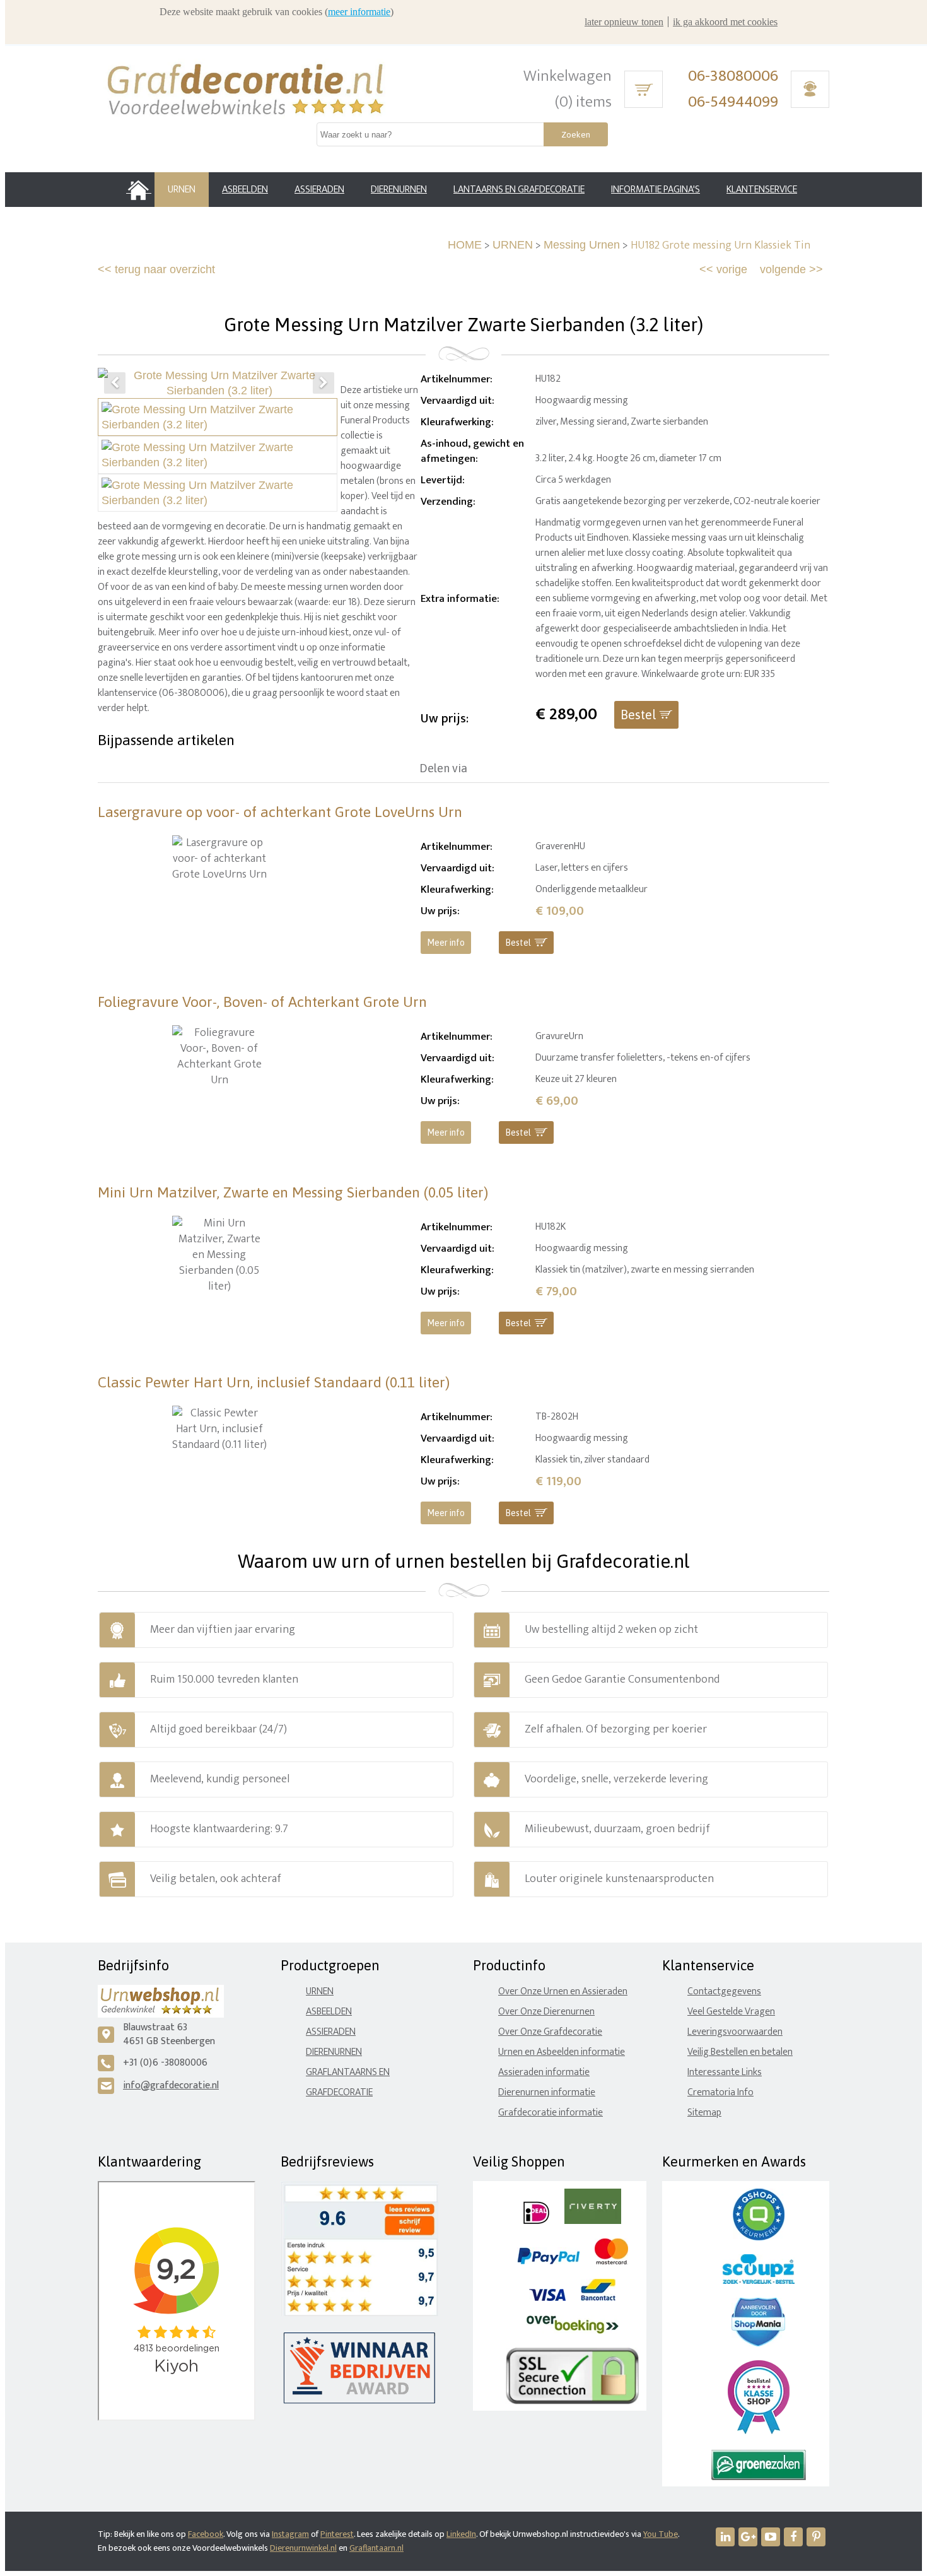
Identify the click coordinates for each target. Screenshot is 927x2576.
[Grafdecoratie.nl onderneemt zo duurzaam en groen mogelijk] (759, 2477)
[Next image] (324, 383)
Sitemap (704, 2113)
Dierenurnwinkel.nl (303, 2548)
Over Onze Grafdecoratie (550, 2032)
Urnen (320, 1991)
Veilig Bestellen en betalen (740, 2052)
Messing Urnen (582, 245)
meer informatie (359, 12)
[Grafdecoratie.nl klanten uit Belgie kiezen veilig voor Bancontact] (598, 2298)
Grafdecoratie (339, 2092)
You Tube (661, 2534)
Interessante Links (725, 2072)
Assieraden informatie (544, 2072)
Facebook (206, 2534)
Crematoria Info (720, 2092)
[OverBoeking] (573, 2331)
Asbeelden (329, 2012)
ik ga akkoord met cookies (725, 22)
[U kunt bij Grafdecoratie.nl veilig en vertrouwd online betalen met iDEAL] (536, 2221)
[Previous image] (115, 383)
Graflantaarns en (348, 2072)
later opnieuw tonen (624, 22)
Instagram (290, 2534)
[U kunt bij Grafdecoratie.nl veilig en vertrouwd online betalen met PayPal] (548, 2261)
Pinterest (337, 2534)
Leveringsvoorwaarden (735, 2032)
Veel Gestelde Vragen (731, 2012)
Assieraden (331, 2032)
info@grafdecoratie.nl (171, 2085)
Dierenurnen (334, 2052)
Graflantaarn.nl (376, 2548)
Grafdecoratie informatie (551, 2113)
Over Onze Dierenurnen (546, 2012)
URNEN (513, 245)
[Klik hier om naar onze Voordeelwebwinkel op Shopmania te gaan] (758, 2344)
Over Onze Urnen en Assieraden (563, 1991)
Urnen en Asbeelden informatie (562, 2052)
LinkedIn (461, 2534)
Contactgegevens (724, 1991)
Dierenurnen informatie (547, 2092)
